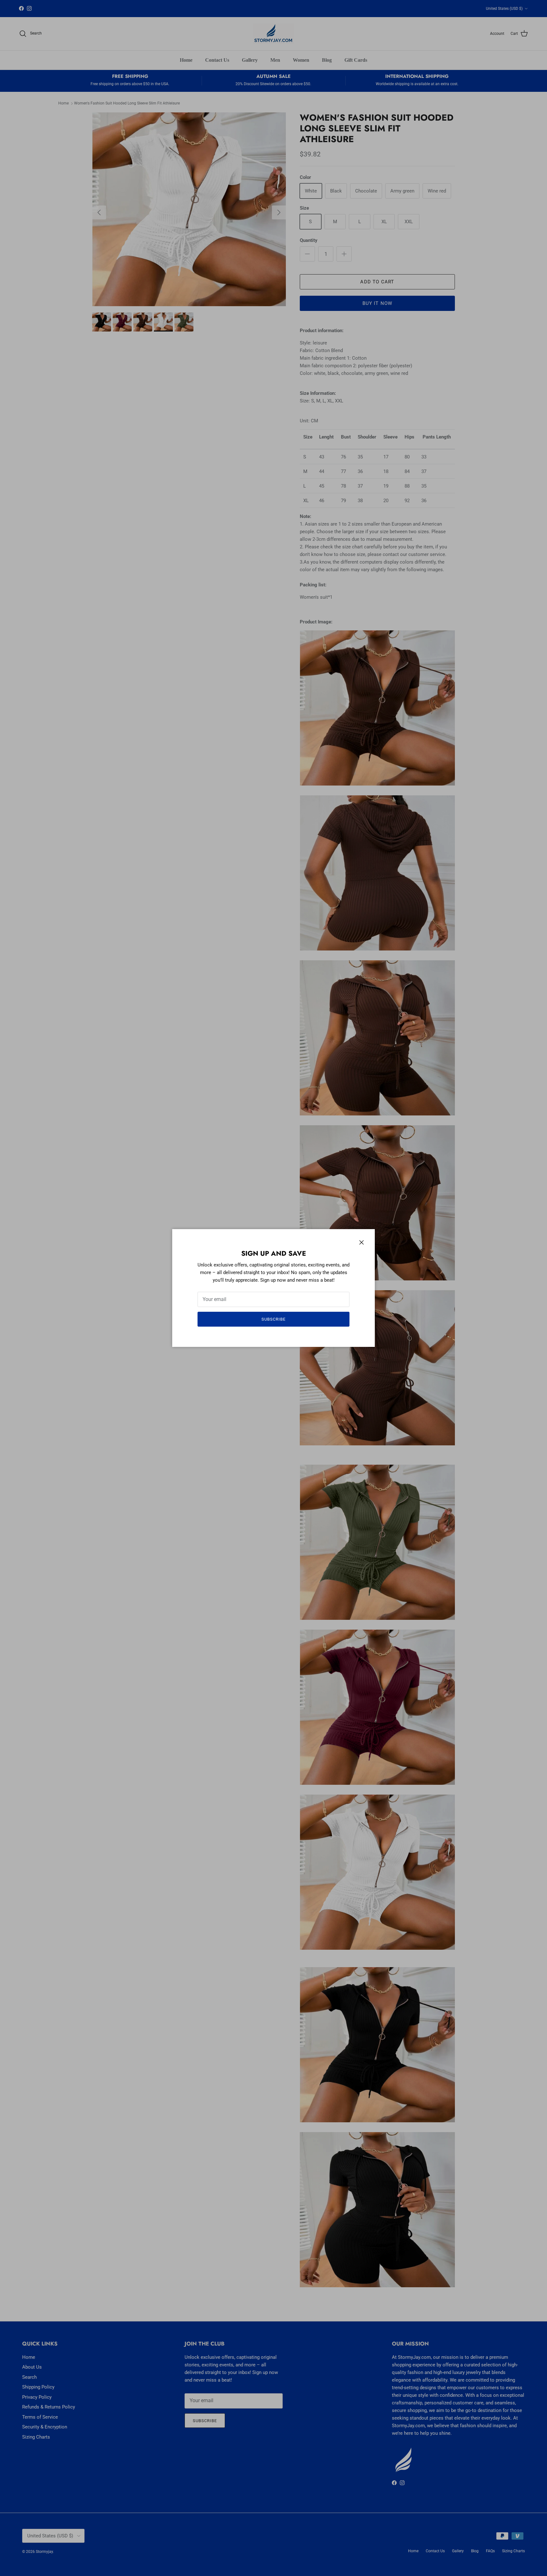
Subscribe (273, 1319)
